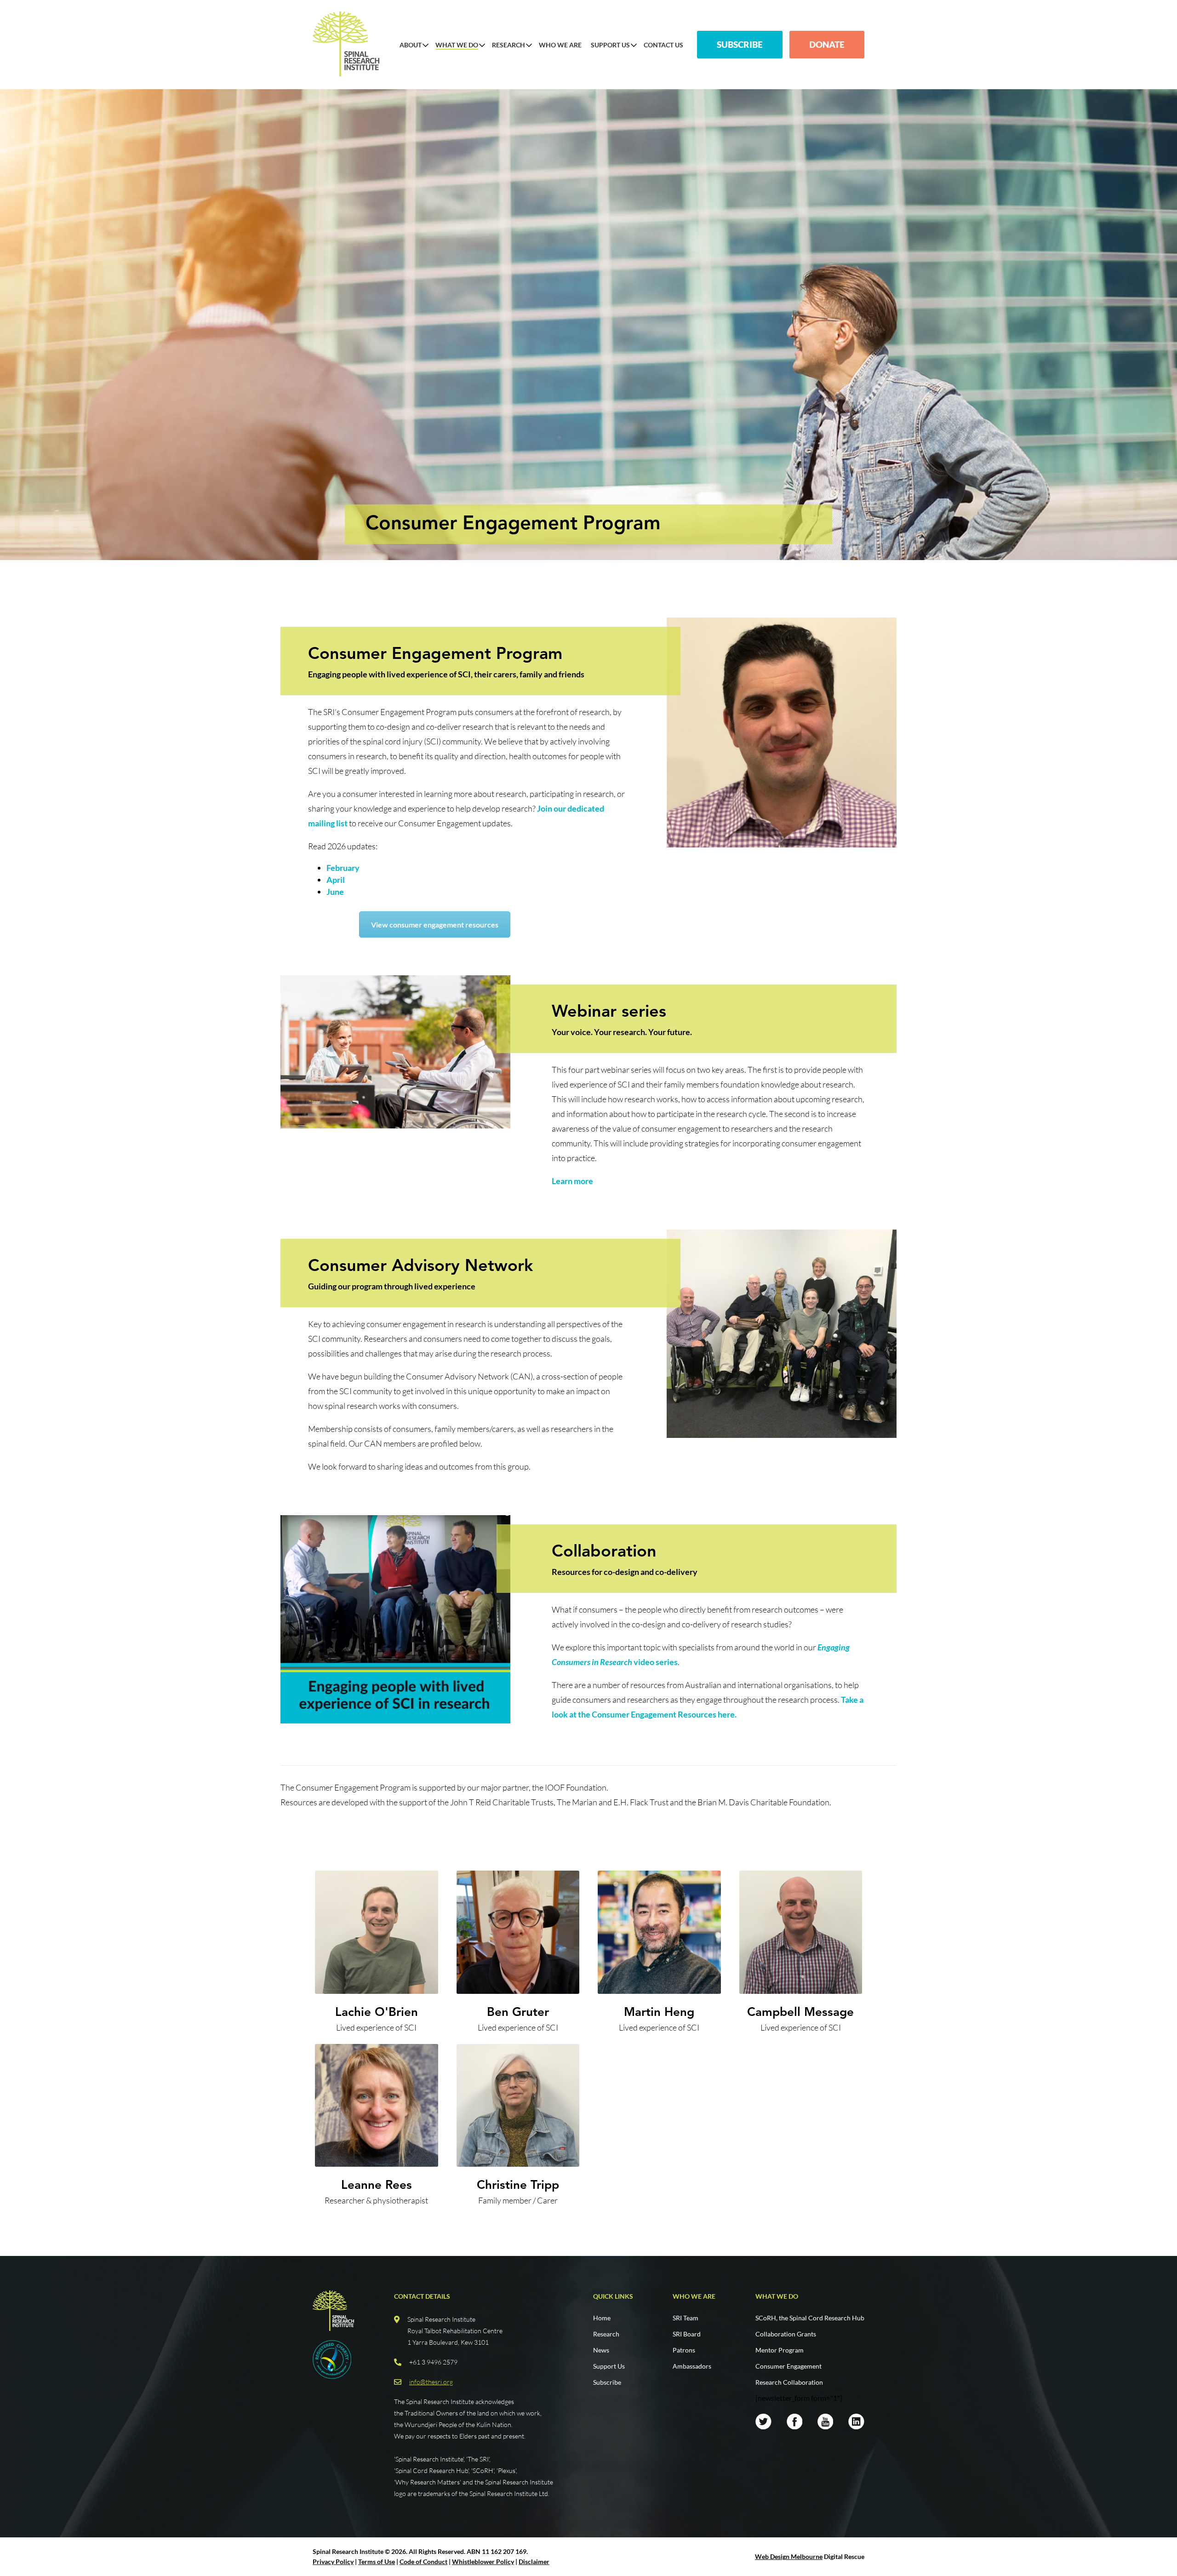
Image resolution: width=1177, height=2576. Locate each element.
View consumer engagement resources (435, 924)
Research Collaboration (789, 2382)
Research (509, 45)
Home (602, 2318)
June (335, 892)
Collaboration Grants (786, 2334)
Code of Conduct (423, 2562)
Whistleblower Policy (483, 2562)
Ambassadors (692, 2366)
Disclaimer (534, 2562)
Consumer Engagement (788, 2366)
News (601, 2350)
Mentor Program (780, 2350)
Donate (827, 44)
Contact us (663, 45)
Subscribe (740, 44)
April (336, 880)
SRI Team (686, 2318)
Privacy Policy (333, 2562)
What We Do (457, 45)
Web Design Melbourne (789, 2556)
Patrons (684, 2350)
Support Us (610, 45)
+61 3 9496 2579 (433, 2362)
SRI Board (687, 2334)
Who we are (694, 2296)
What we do (777, 2296)
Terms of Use (377, 2562)
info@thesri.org (431, 2382)
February (343, 868)
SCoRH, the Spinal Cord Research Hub (810, 2318)
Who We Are (560, 45)
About (411, 45)
